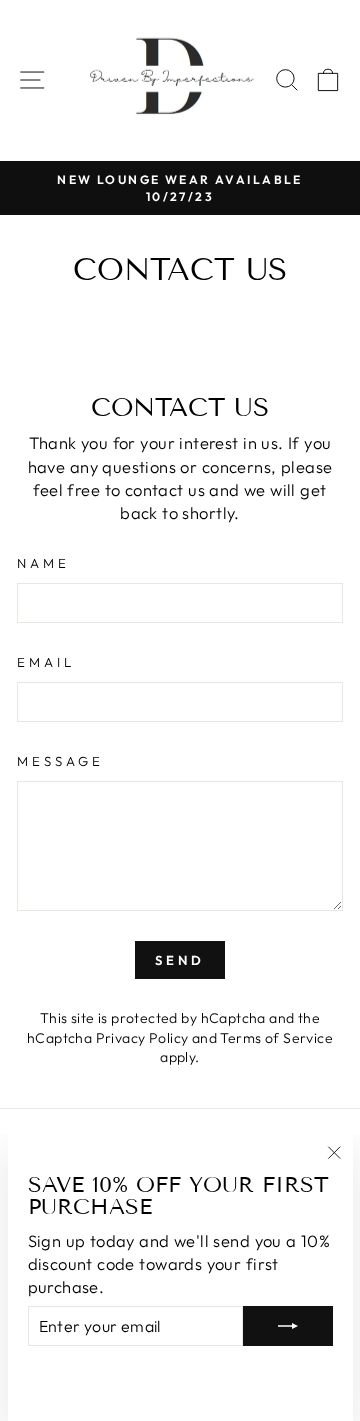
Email (46, 662)
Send (180, 960)
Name (43, 563)
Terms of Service (276, 1038)
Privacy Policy (142, 1038)
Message (60, 761)
